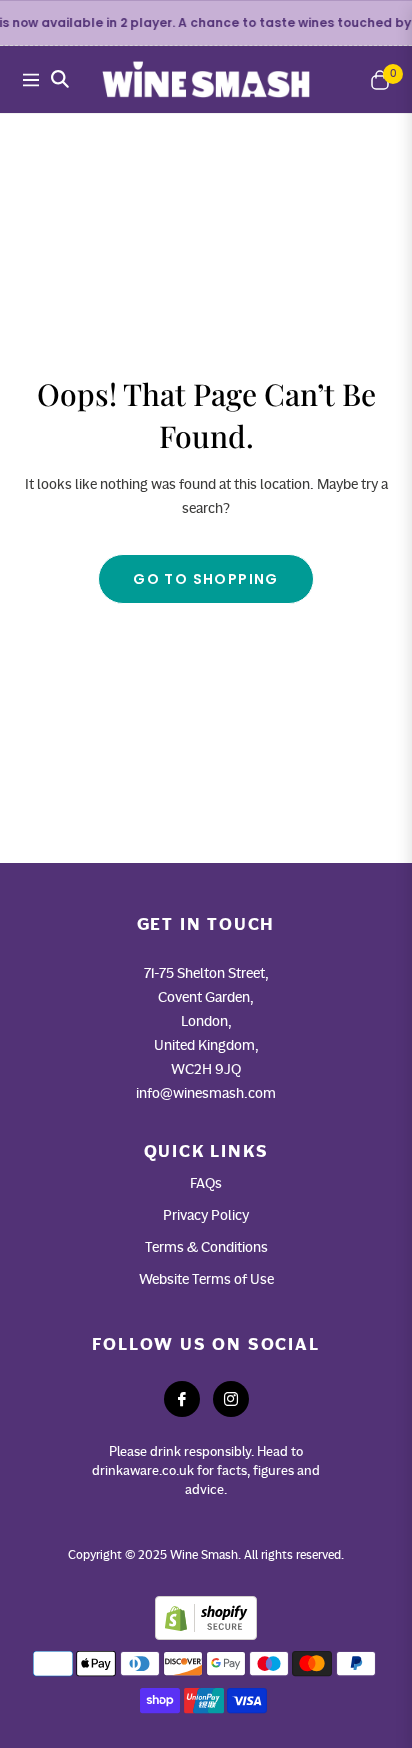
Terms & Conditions (206, 1247)
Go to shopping (206, 579)
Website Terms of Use (206, 1279)
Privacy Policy (206, 1215)
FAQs (206, 1183)
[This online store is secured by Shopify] (206, 1616)
